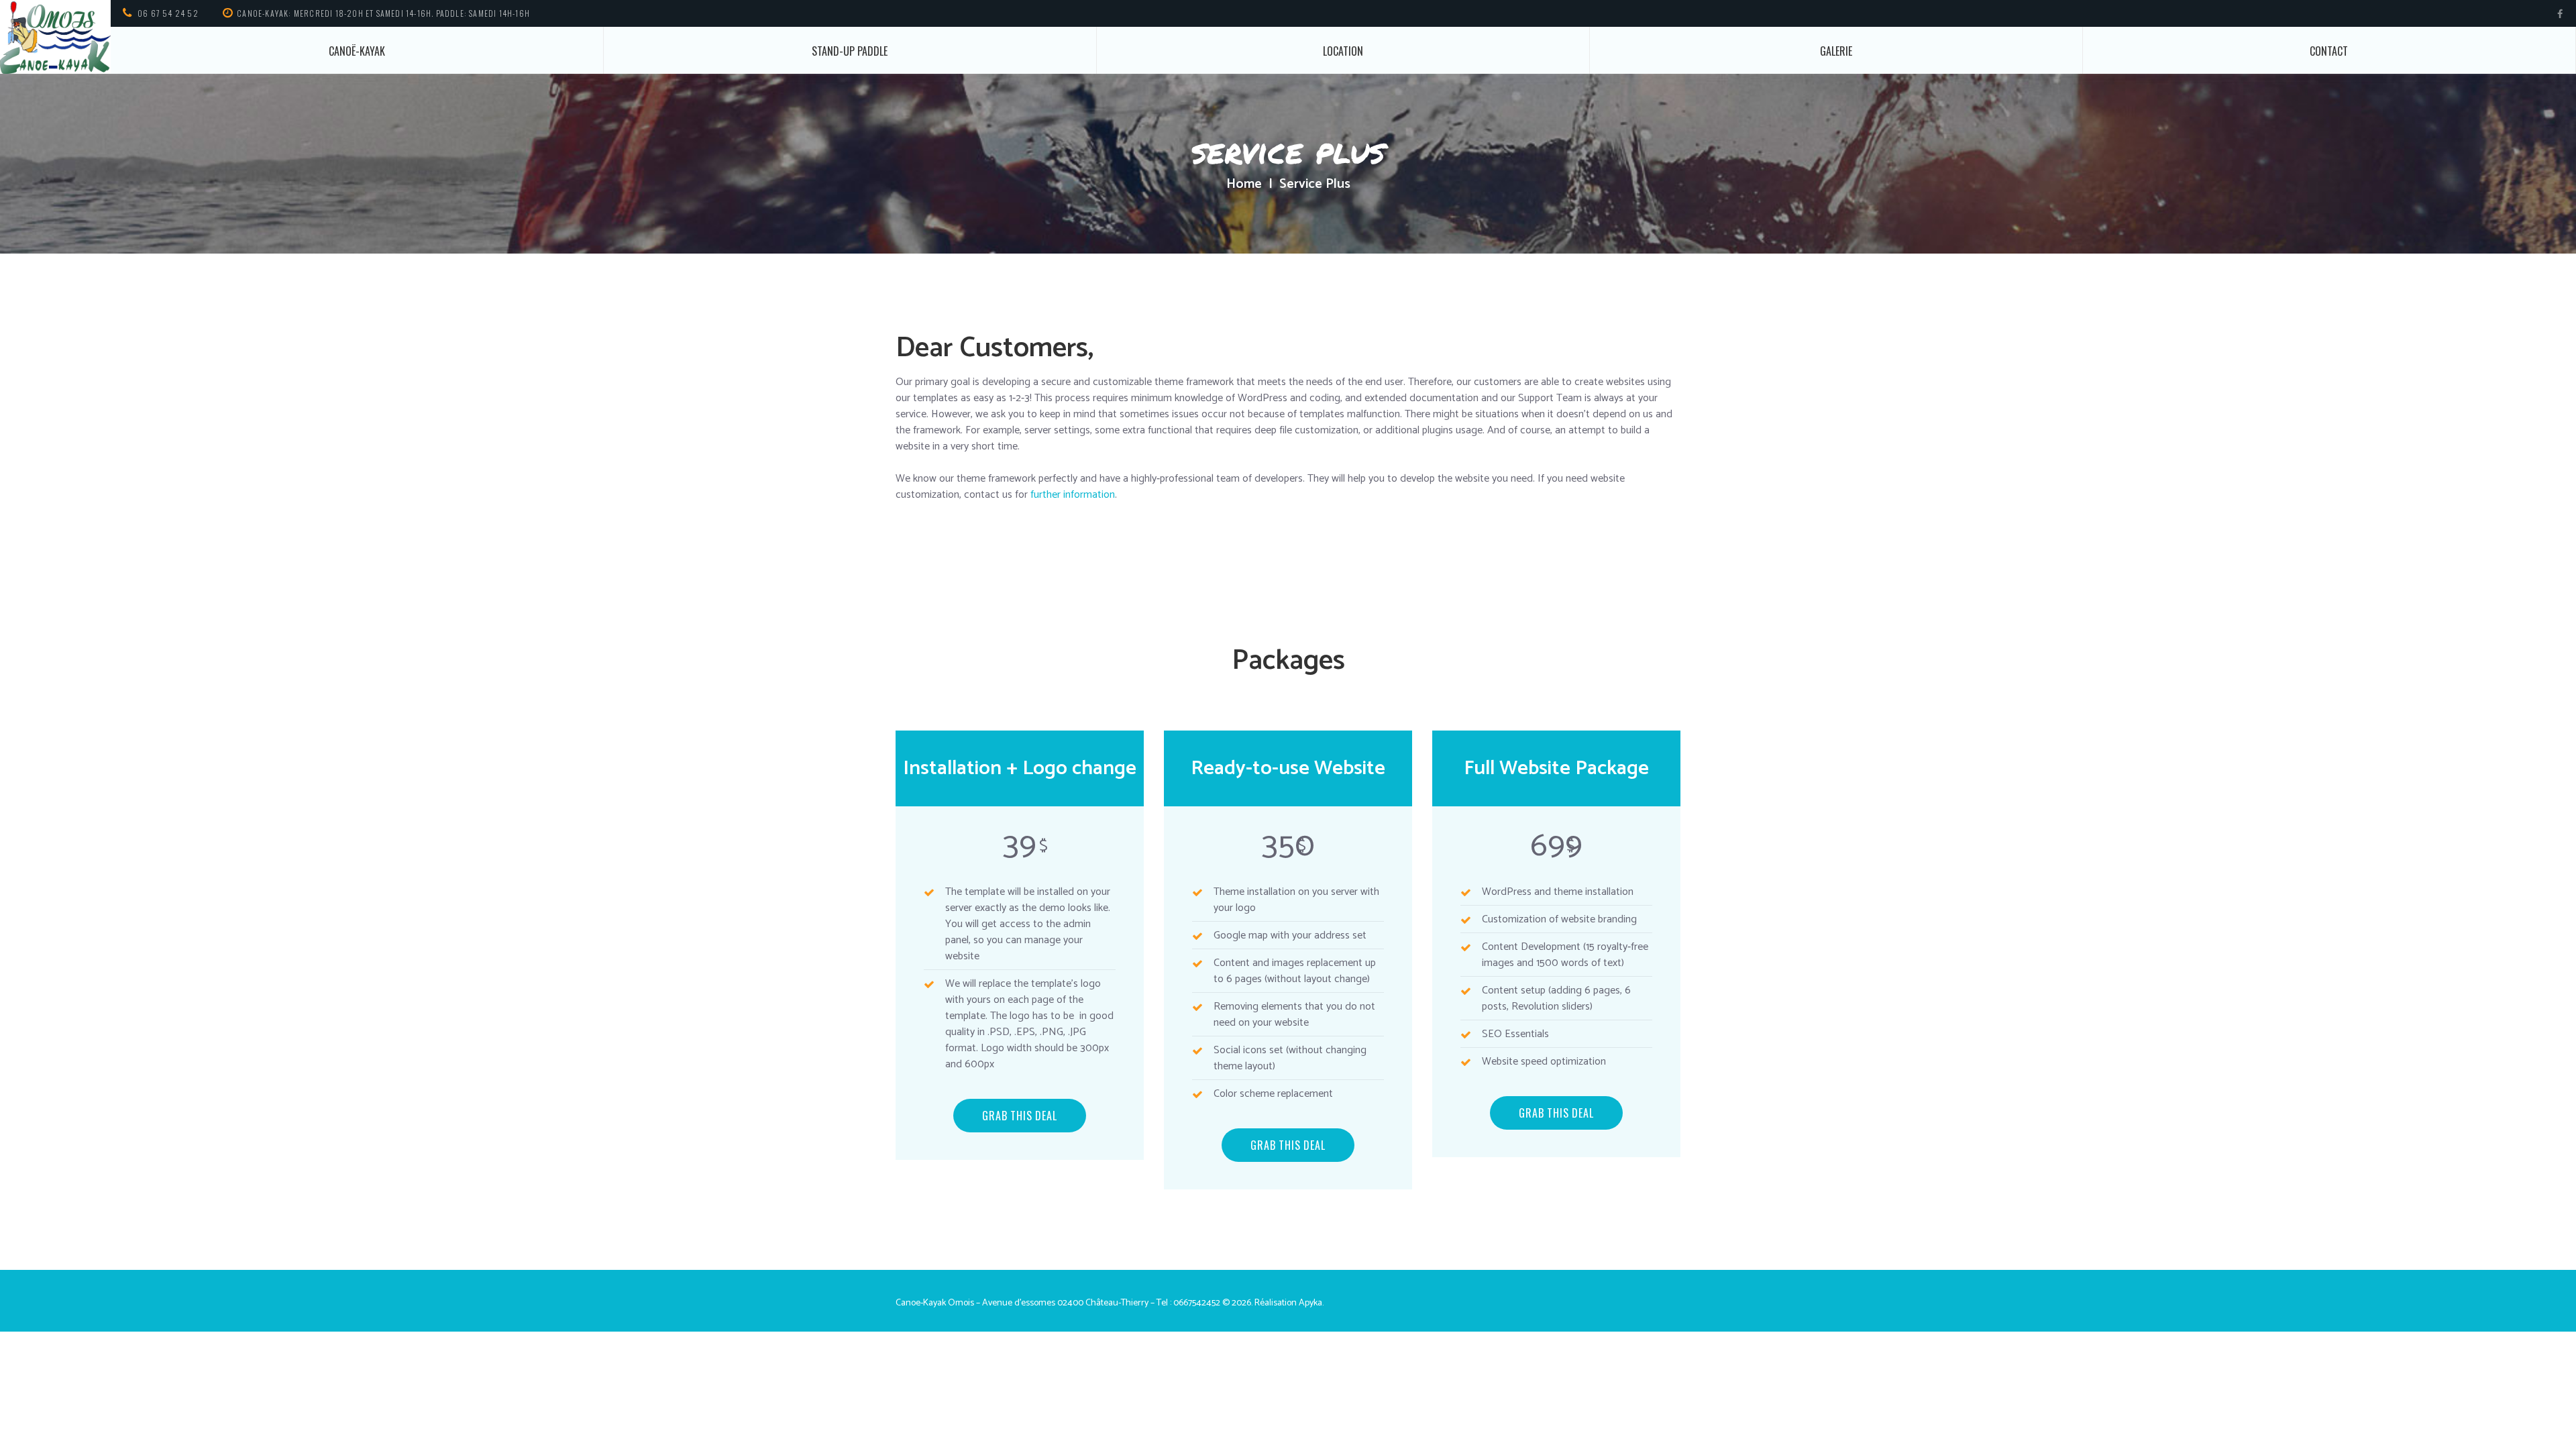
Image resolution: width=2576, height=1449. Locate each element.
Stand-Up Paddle (850, 51)
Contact (2329, 51)
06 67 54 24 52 (168, 13)
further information (1073, 495)
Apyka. (1311, 1303)
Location (1343, 51)
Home (1244, 184)
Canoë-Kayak (357, 51)
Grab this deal (1019, 1116)
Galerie (1836, 51)
